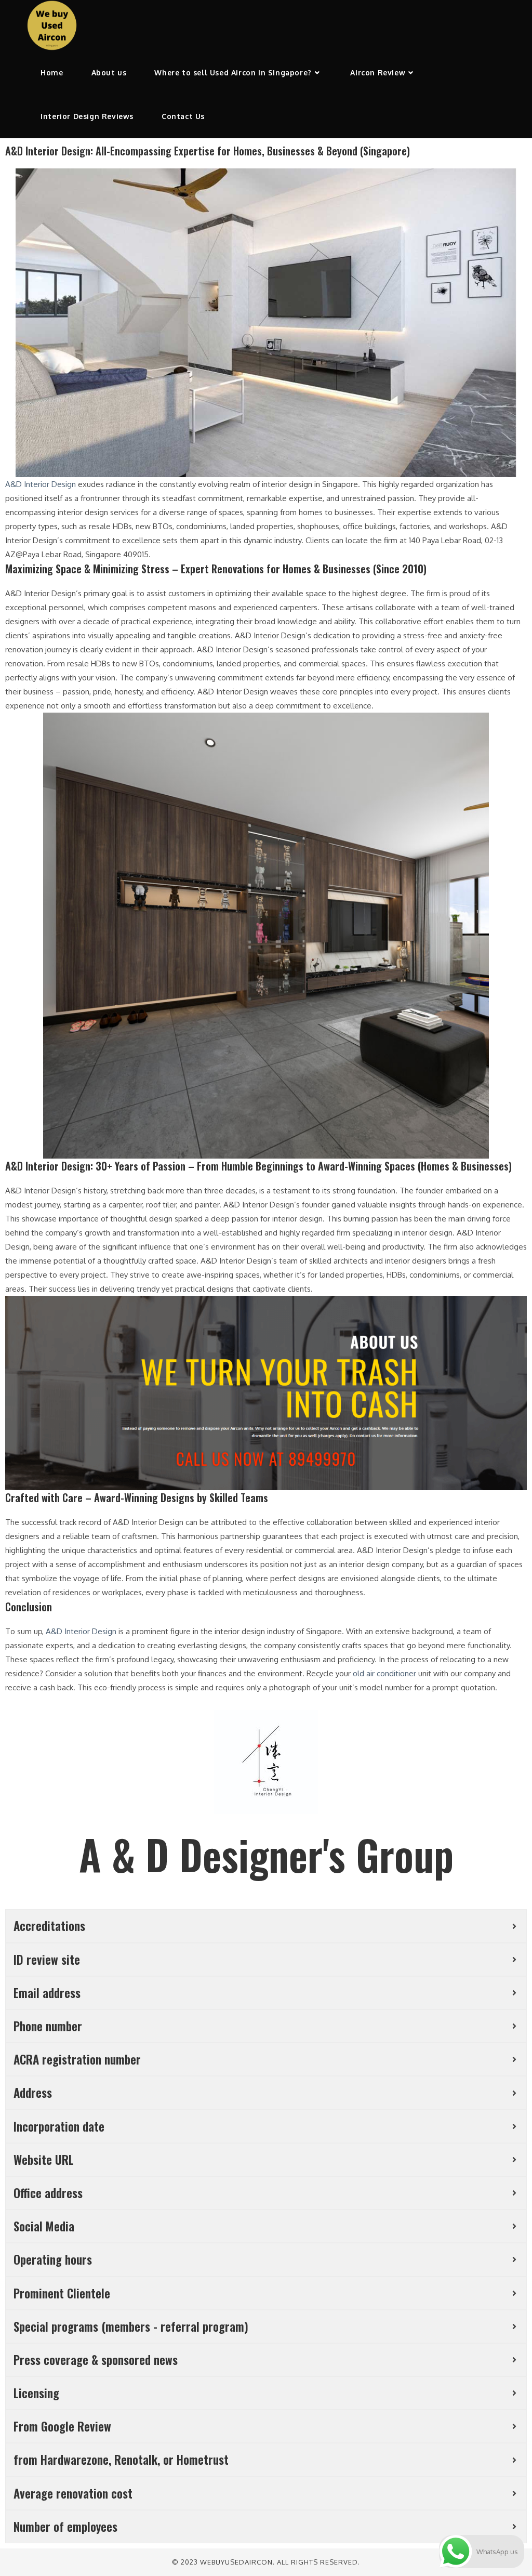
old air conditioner (384, 1673)
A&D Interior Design (41, 484)
